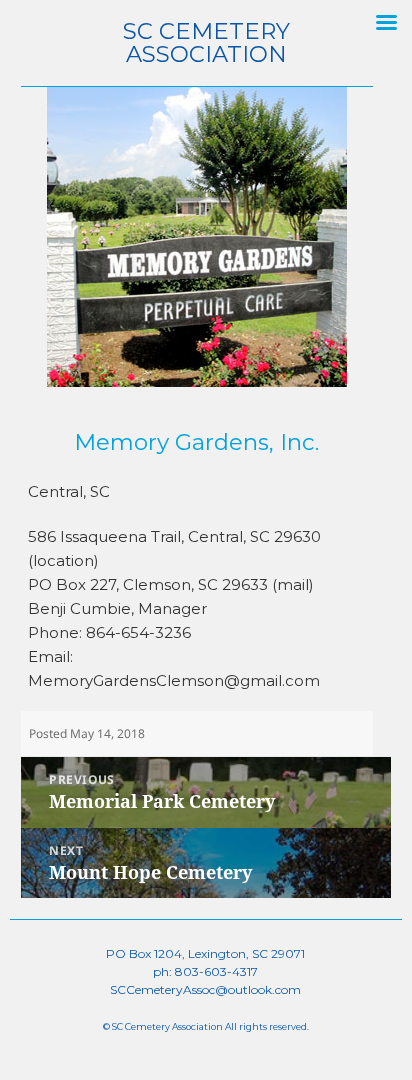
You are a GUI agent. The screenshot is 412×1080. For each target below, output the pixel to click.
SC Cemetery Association (206, 42)
